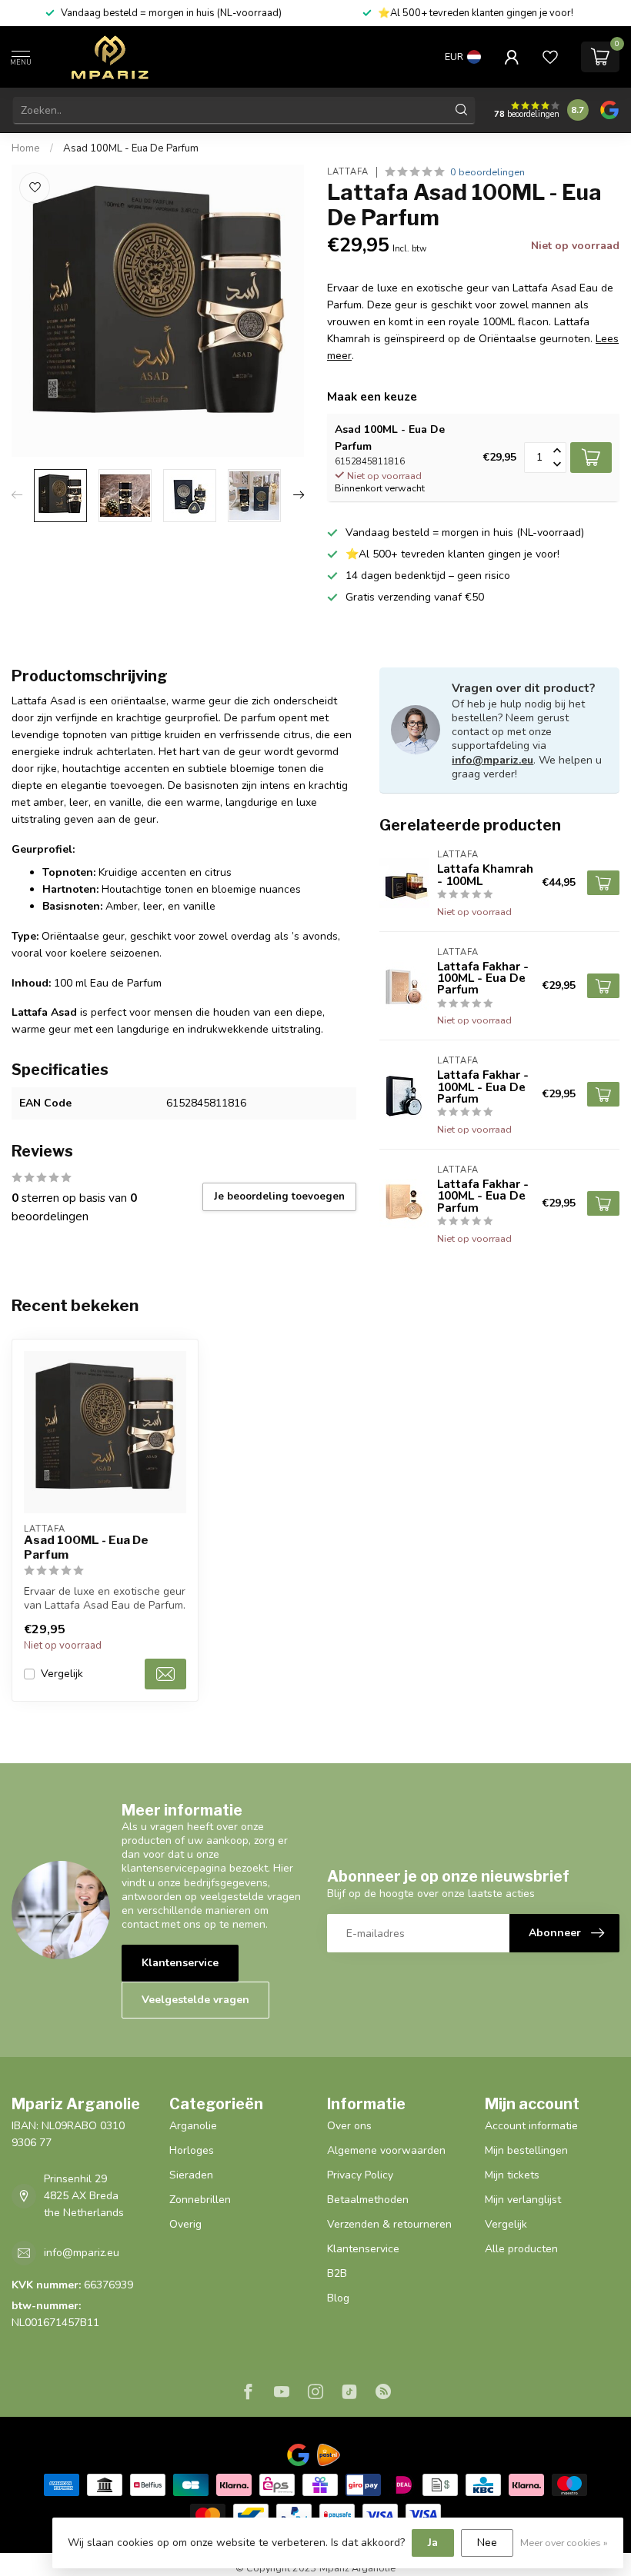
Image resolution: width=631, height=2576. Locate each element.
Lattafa (348, 172)
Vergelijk (62, 1674)
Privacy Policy (360, 2175)
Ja (433, 2543)
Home (26, 148)
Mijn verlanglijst (523, 2200)
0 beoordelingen (487, 172)
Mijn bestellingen (526, 2150)
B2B (337, 2273)
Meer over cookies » (564, 2543)
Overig (185, 2224)
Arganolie (193, 2126)
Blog (338, 2298)
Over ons (349, 2126)
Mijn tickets (512, 2175)
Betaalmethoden (368, 2200)
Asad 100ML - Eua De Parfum (131, 148)
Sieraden (191, 2175)
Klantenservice (180, 1963)
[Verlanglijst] (550, 57)
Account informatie (531, 2126)
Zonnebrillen (200, 2200)
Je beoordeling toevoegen (279, 1196)
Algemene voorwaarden (386, 2150)
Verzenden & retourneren (389, 2224)
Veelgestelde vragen (195, 2000)
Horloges (192, 2150)
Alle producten (521, 2249)
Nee (487, 2543)
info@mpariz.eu (492, 760)
